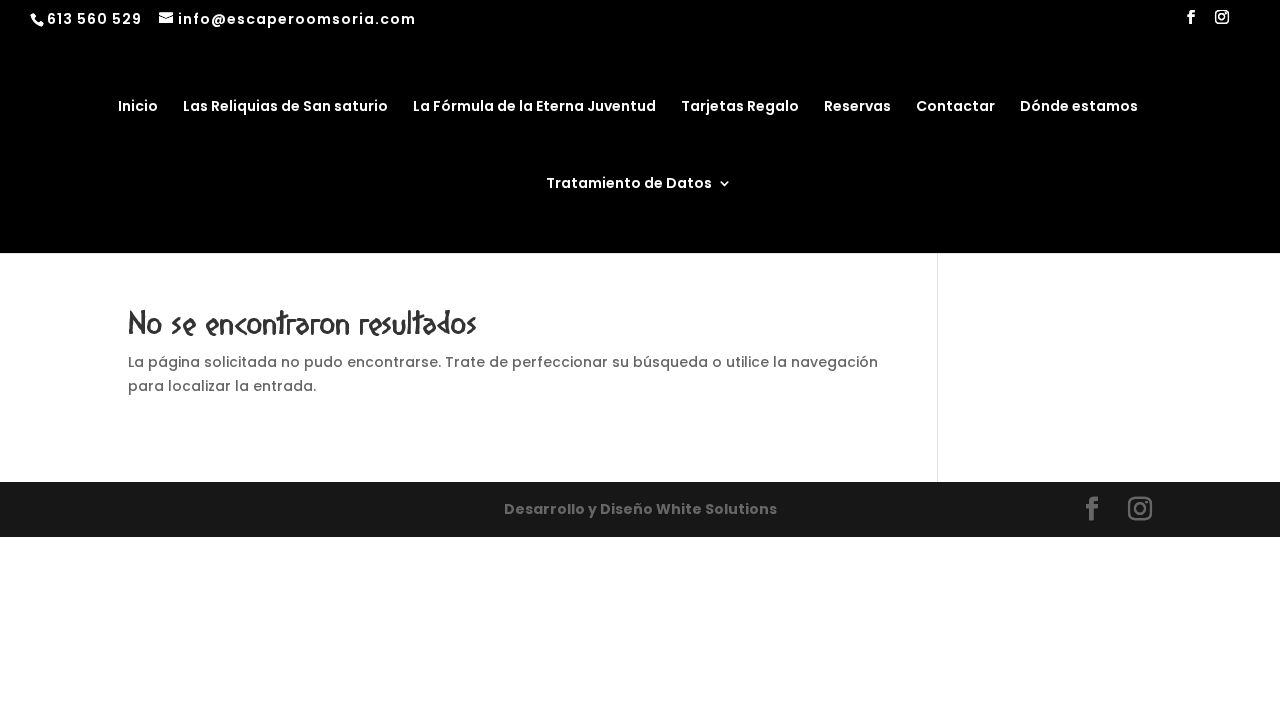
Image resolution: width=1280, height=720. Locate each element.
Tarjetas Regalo (740, 107)
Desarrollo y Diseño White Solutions (640, 509)
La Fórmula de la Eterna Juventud (534, 107)
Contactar (955, 107)
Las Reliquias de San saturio (285, 107)
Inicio (138, 107)
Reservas (857, 107)
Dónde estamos (1079, 107)
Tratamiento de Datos (629, 184)
